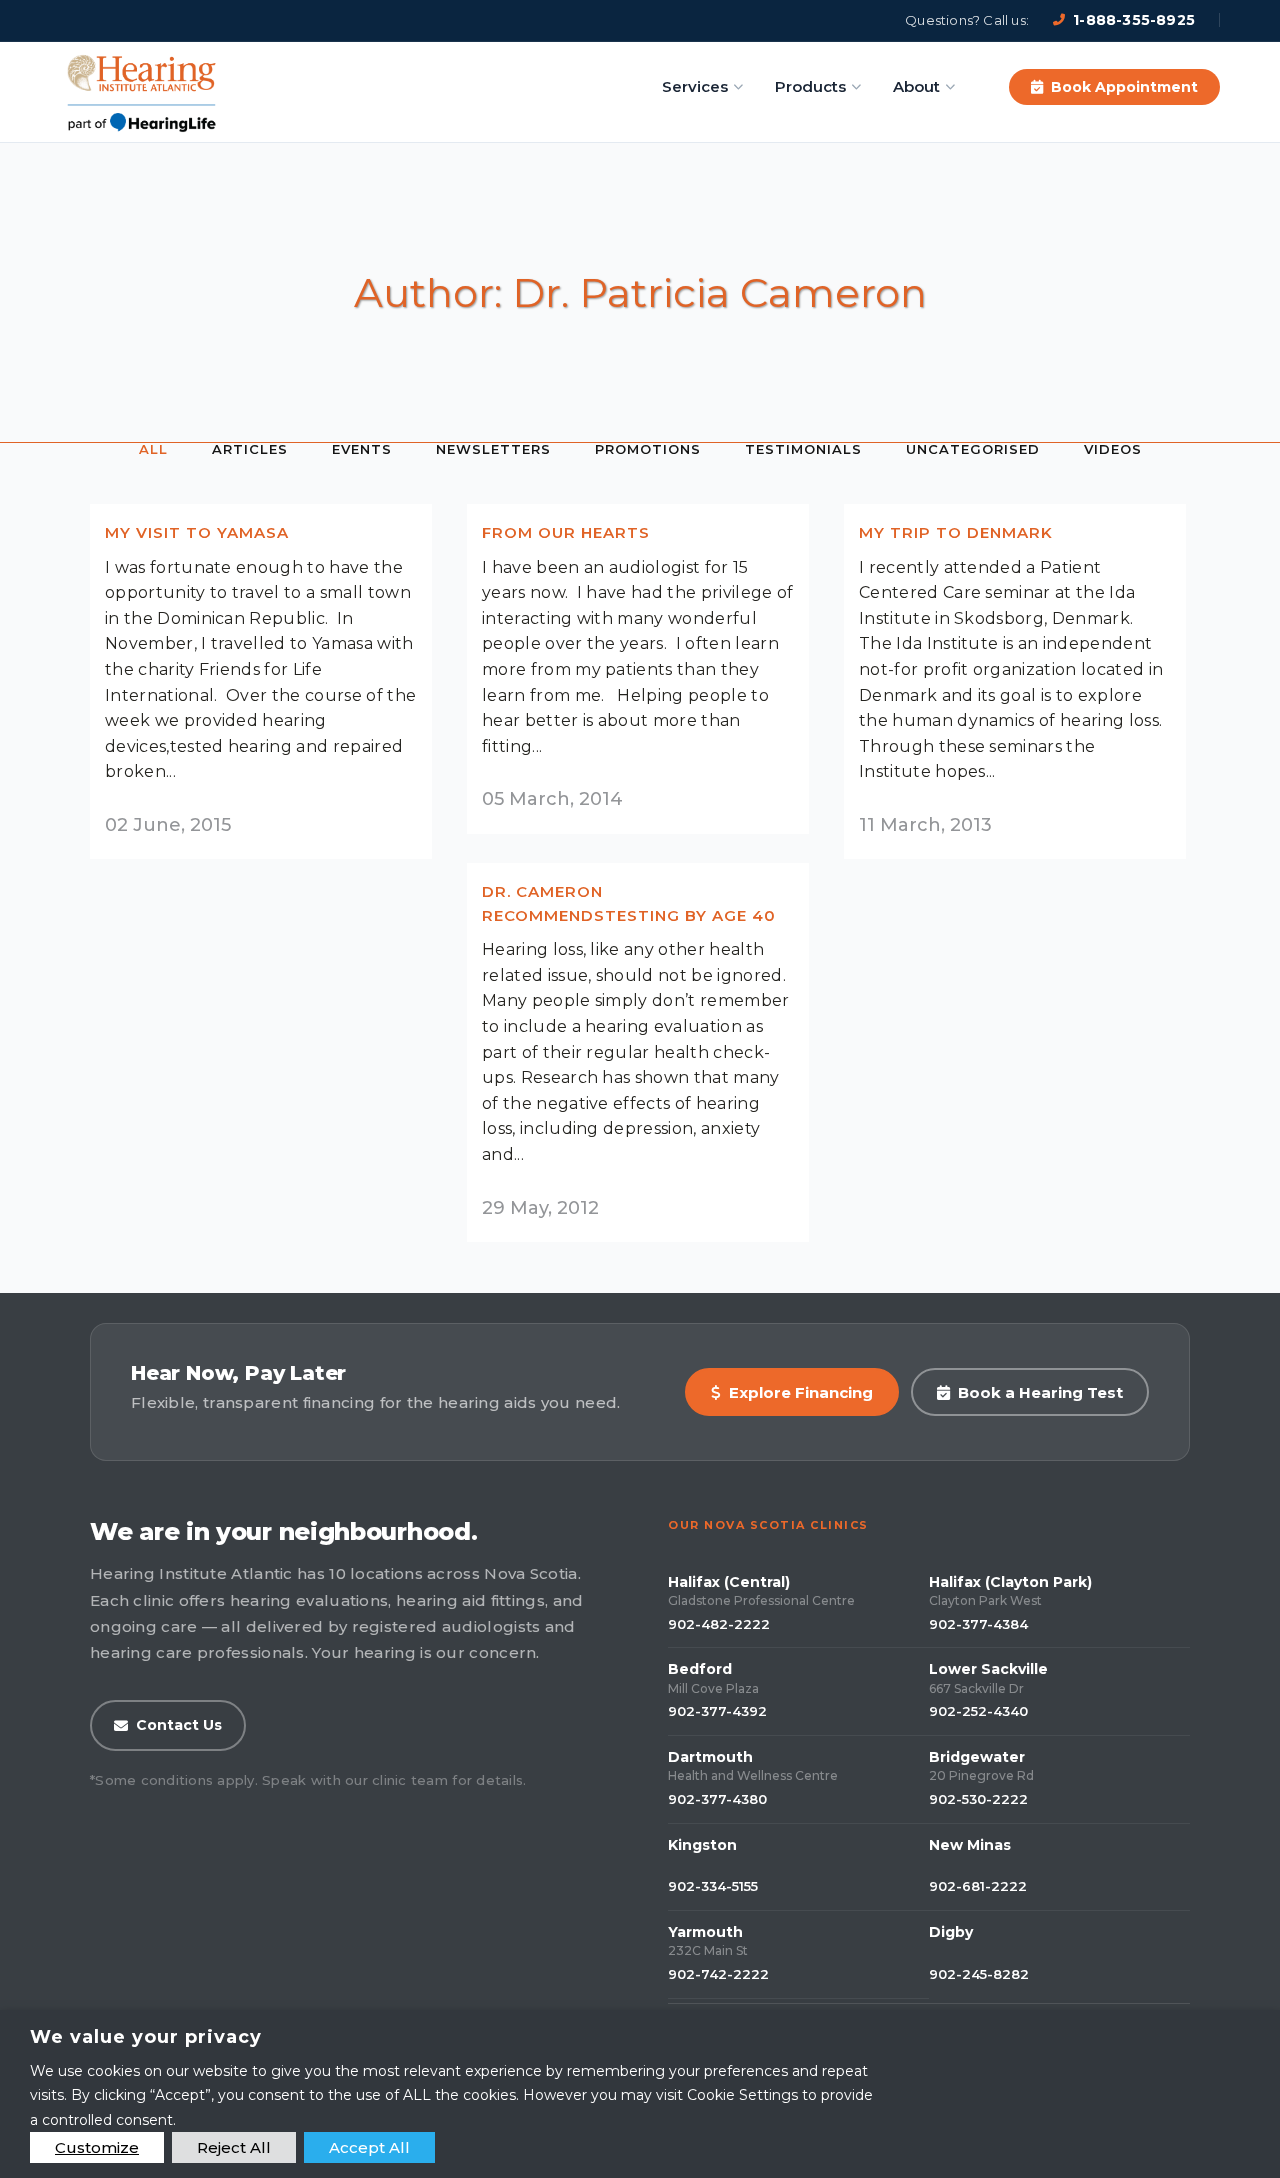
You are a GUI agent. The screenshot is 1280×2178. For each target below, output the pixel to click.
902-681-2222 (978, 1886)
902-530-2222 (978, 1799)
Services (695, 86)
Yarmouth (705, 1932)
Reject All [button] (234, 2147)
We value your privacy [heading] (146, 2037)
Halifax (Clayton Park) (1010, 1582)
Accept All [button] (369, 2147)
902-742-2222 (718, 1974)
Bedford (700, 1669)
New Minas (970, 1845)
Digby (951, 1932)
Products (810, 86)
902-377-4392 (717, 1711)
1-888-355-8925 (1134, 20)
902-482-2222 (719, 1624)
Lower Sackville (988, 1669)
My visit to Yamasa (197, 532)
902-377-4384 (978, 1624)
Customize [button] (97, 2147)
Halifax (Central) (729, 1582)
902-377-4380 (717, 1799)
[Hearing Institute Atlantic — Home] (143, 87)
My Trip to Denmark (956, 532)
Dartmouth (710, 1757)
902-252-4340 (978, 1711)
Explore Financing (801, 1392)
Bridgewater (977, 1757)
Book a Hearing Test (1040, 1392)
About (916, 86)
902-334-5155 (713, 1886)
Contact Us (179, 1725)
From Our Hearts (566, 532)
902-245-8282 (979, 1974)
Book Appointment (1124, 87)
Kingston (702, 1845)
